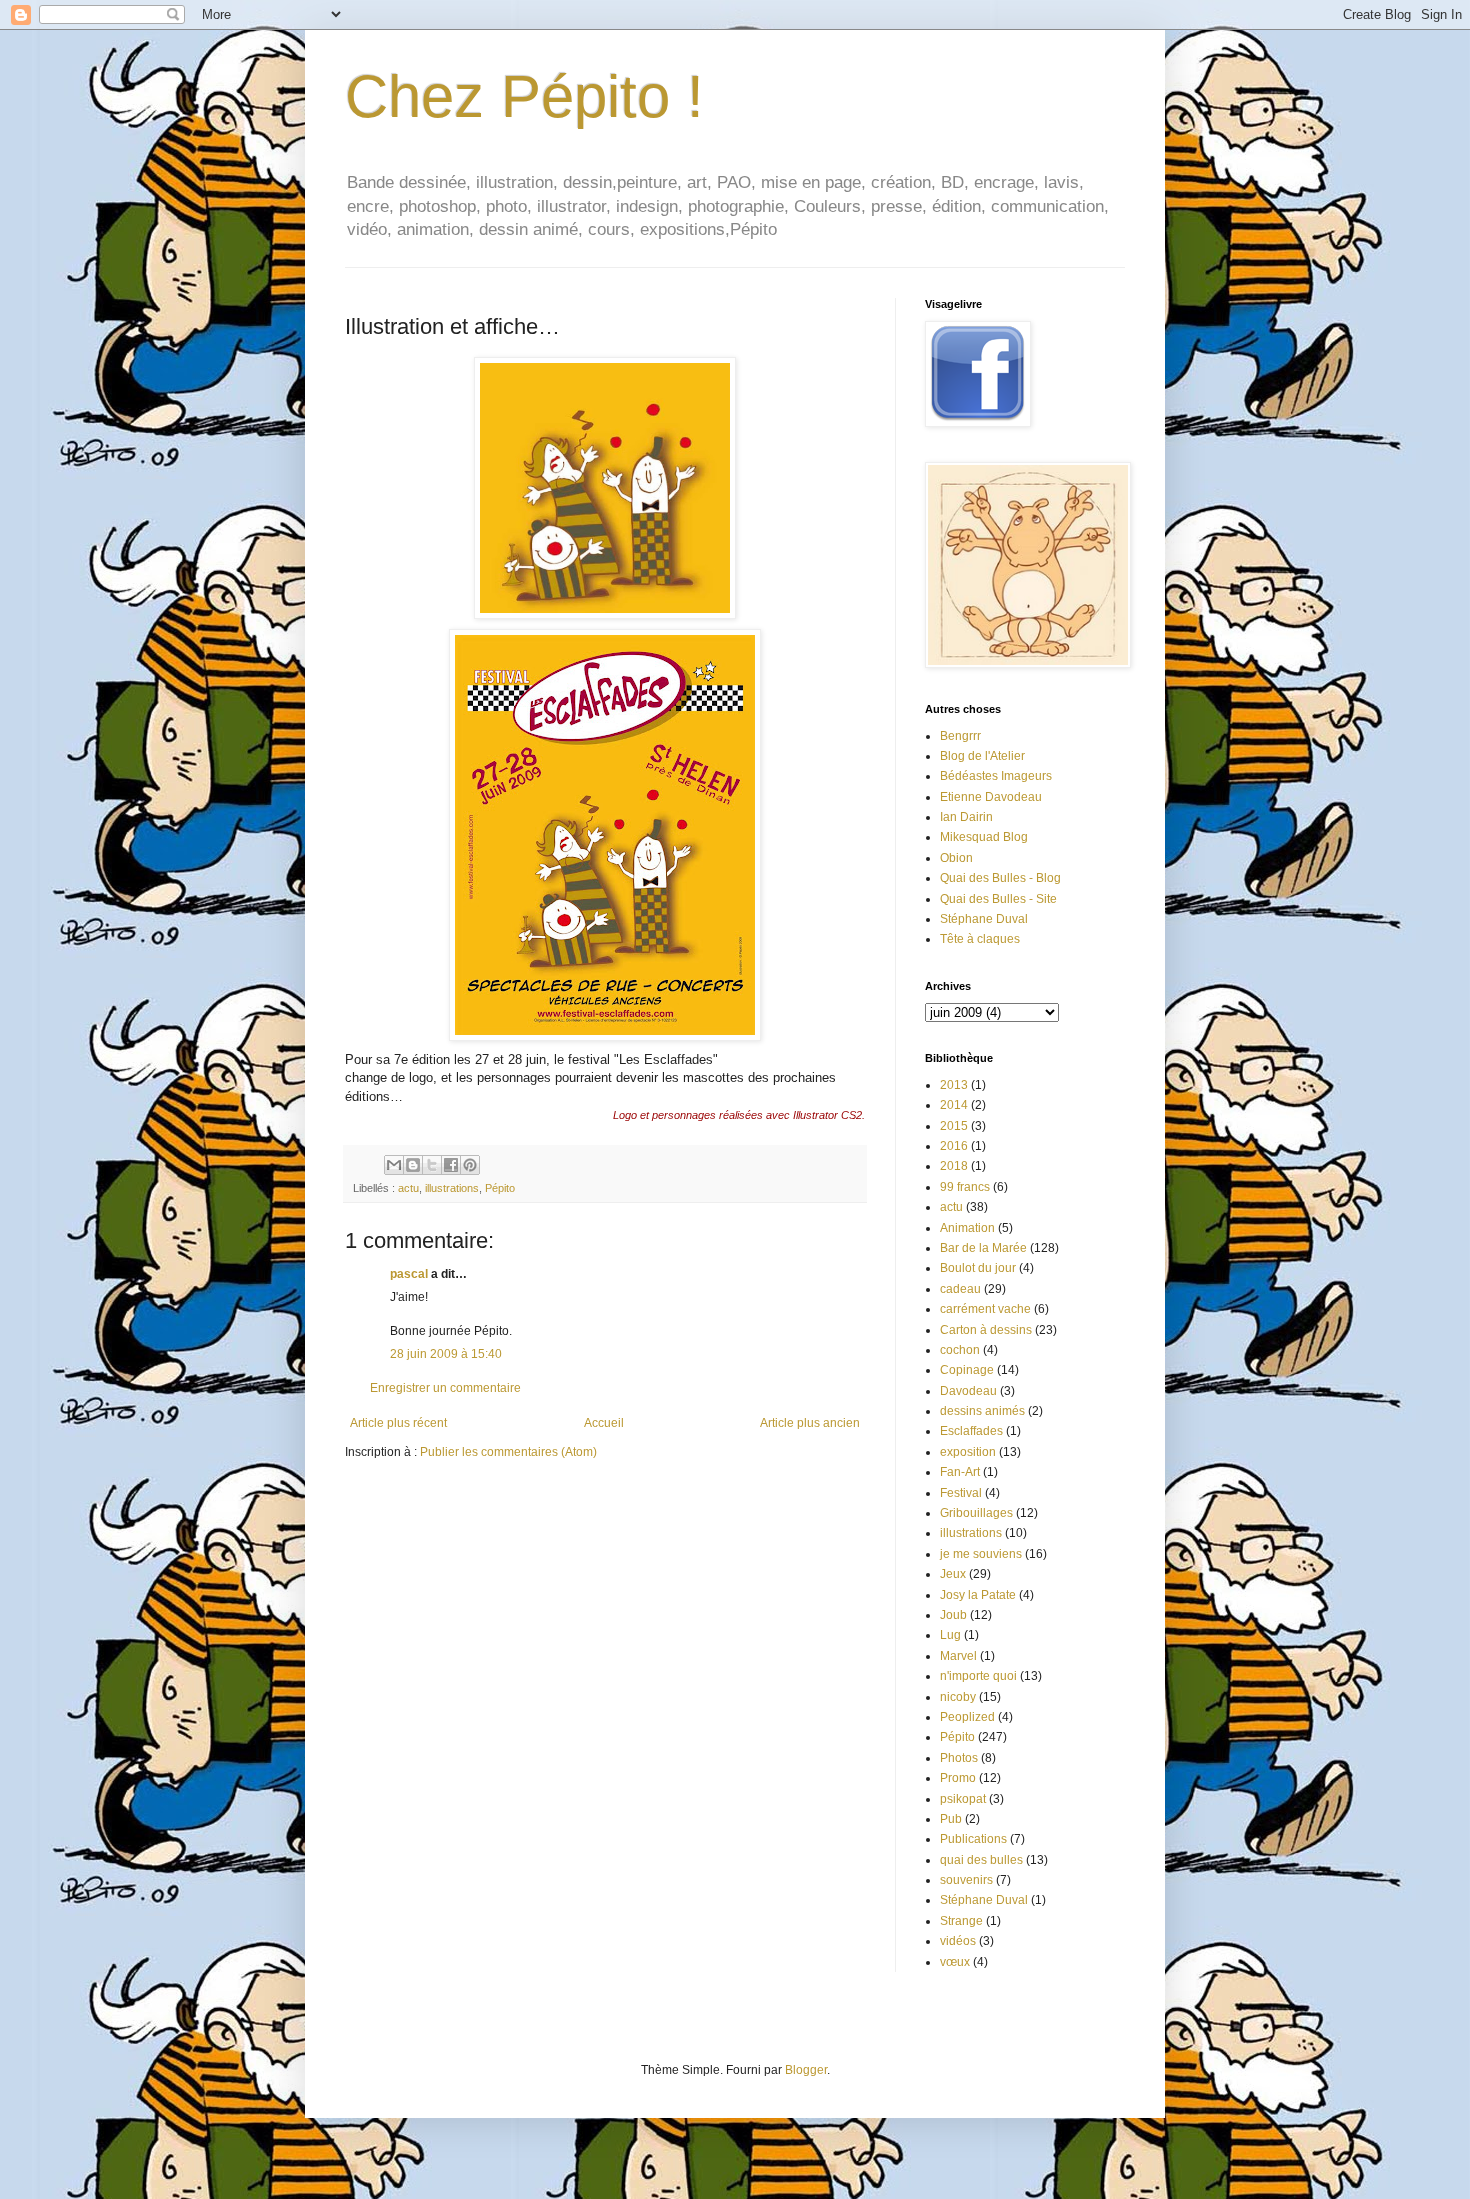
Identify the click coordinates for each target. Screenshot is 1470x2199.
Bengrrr (960, 736)
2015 (954, 1126)
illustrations (452, 1188)
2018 (954, 1166)
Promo (958, 1778)
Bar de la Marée (983, 1248)
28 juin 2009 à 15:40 (446, 1354)
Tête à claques (980, 939)
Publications (973, 1839)
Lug (950, 1635)
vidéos (958, 1941)
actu (408, 1188)
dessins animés (982, 1411)
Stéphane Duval (984, 919)
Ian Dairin (966, 817)
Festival (961, 1493)
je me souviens (981, 1554)
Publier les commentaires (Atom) (508, 1452)
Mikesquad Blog (984, 837)
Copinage (967, 1370)
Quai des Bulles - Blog (1000, 878)
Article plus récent (398, 1423)
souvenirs (966, 1880)
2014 (954, 1105)
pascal (409, 1274)
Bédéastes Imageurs (996, 776)
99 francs (965, 1187)
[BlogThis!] (413, 1165)
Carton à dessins (986, 1330)
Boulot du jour (978, 1268)
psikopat (963, 1799)
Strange (961, 1921)
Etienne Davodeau (991, 797)
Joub (953, 1615)
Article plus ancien (810, 1423)
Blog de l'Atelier (982, 756)
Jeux (953, 1574)
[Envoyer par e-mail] (394, 1165)
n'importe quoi (978, 1676)
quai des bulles (981, 1860)
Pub (951, 1819)
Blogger (806, 2070)
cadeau (960, 1289)
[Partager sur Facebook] (451, 1165)
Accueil (604, 1423)
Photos (959, 1758)
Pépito (500, 1188)
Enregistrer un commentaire (445, 1388)
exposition (968, 1452)
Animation (967, 1228)
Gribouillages (976, 1513)
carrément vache (985, 1309)
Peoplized (967, 1717)
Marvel (958, 1656)
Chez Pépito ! (524, 96)
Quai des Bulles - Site (998, 899)
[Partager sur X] (432, 1165)
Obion (956, 858)
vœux (955, 1962)
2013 (954, 1085)
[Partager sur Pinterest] (470, 1165)
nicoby (958, 1697)
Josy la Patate (978, 1595)
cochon (960, 1350)
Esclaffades (971, 1431)
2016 (954, 1146)
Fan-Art (960, 1472)
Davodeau (968, 1391)
